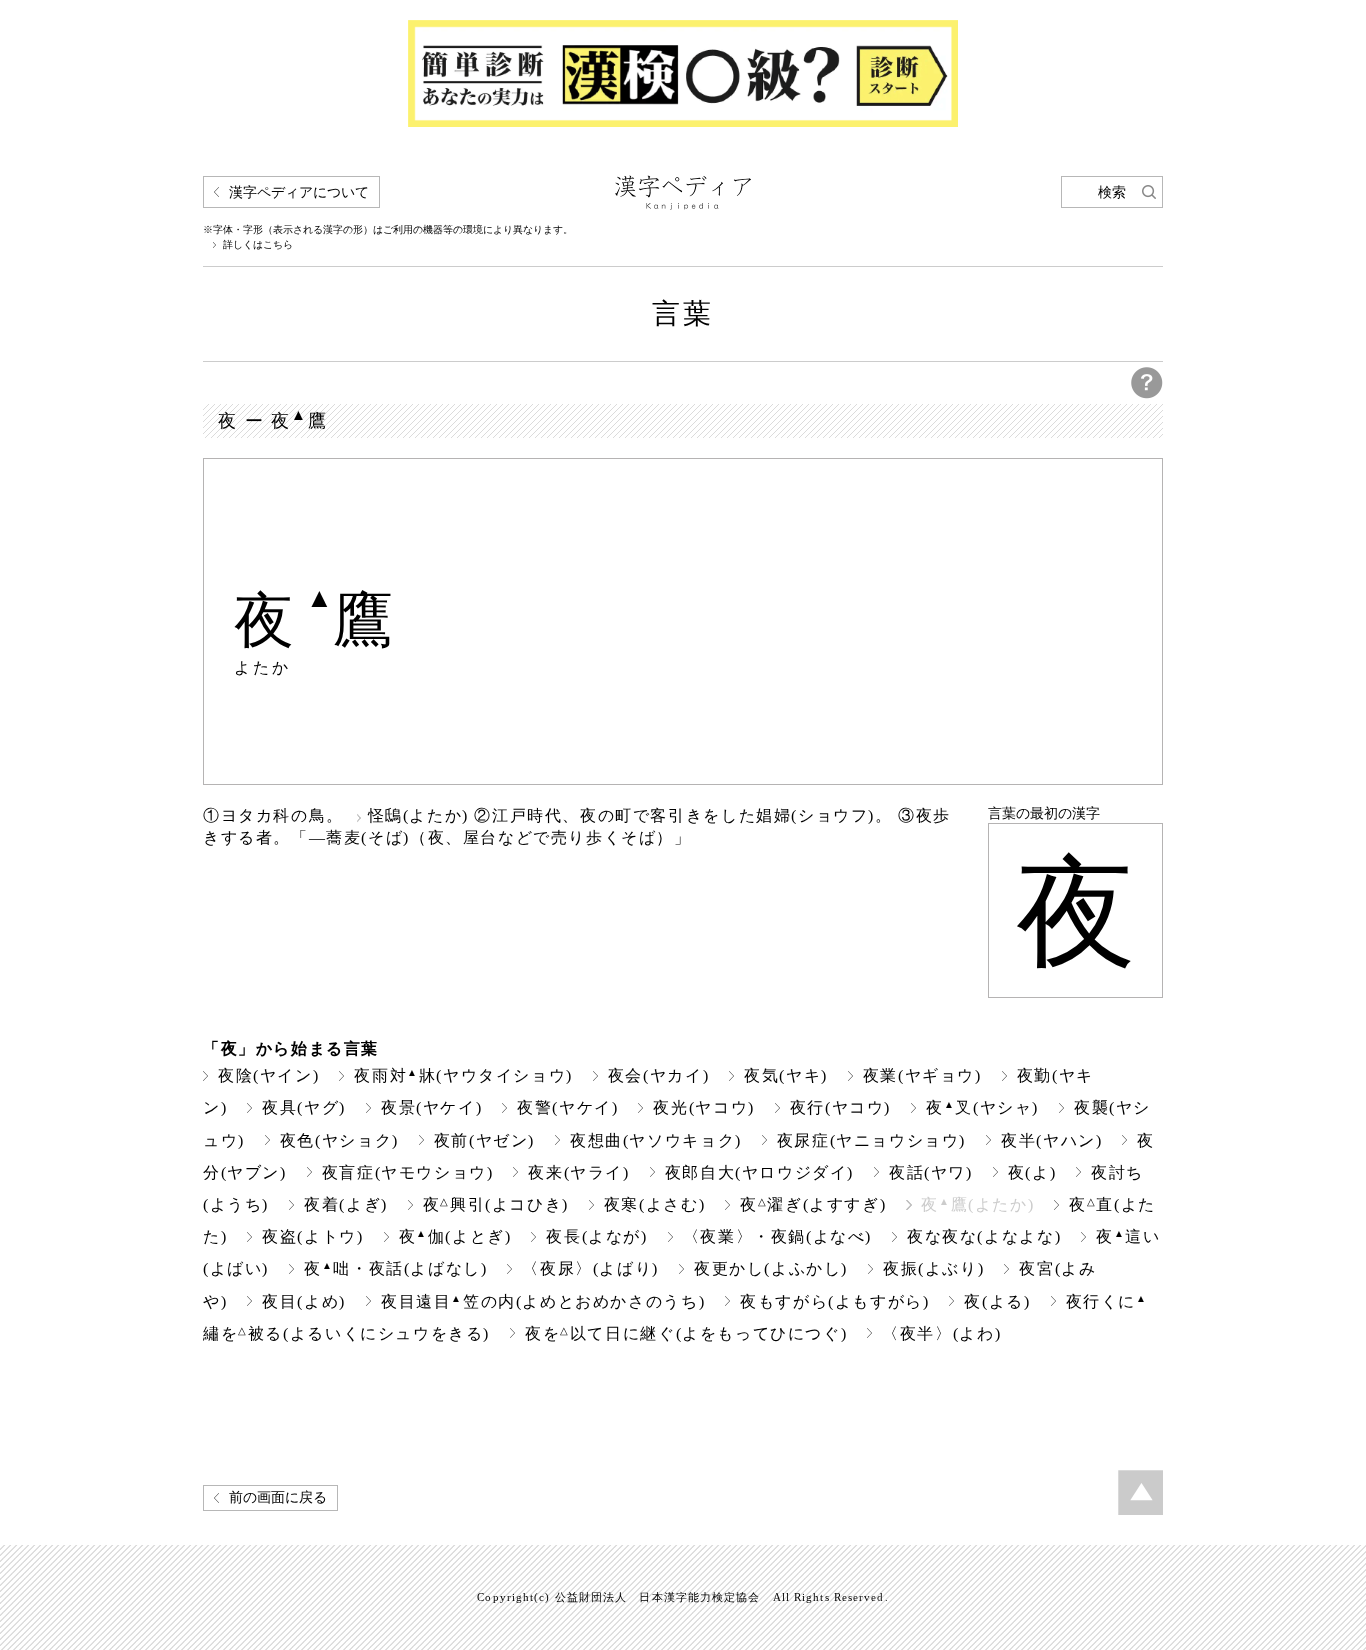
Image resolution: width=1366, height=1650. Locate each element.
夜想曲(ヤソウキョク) (656, 1140)
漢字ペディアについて (299, 192)
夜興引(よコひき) (496, 1204)
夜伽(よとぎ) (455, 1236)
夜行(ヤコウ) (840, 1107)
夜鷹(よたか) (977, 1204)
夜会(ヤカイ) (658, 1075)
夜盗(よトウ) (312, 1236)
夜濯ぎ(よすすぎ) (813, 1204)
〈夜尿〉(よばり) (590, 1268)
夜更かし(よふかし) (771, 1268)
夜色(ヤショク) (339, 1140)
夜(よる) (997, 1301)
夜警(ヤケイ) (567, 1107)
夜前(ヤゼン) (484, 1140)
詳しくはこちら (258, 245)
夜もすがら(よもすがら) (834, 1301)
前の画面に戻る (278, 1497)
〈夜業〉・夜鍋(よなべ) (777, 1236)
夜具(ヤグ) (304, 1107)
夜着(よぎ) (346, 1204)
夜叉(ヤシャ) (982, 1107)
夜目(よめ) (304, 1301)
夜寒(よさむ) (654, 1204)
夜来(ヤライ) (578, 1172)
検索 (1112, 192)
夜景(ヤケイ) (431, 1107)
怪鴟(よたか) (418, 815)
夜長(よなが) (596, 1236)
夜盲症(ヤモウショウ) (408, 1172)
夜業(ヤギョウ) (922, 1075)
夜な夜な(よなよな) (984, 1236)
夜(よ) (1032, 1172)
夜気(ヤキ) (786, 1075)
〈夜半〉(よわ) (941, 1333)
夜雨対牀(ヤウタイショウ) (463, 1075)
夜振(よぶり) (933, 1268)
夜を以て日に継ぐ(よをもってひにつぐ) (686, 1333)
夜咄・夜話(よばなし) (395, 1268)
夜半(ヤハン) (1051, 1140)
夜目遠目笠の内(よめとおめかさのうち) (543, 1301)
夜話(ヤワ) (931, 1172)
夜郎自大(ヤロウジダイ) (759, 1172)
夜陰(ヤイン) (268, 1075)
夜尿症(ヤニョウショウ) (871, 1140)
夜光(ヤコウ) (703, 1107)
